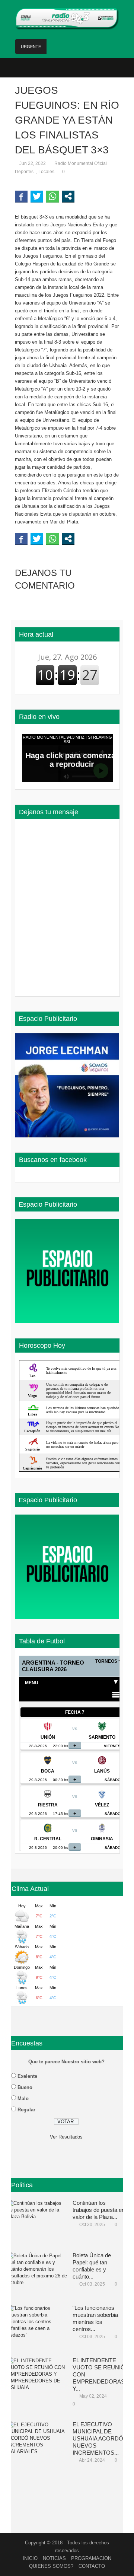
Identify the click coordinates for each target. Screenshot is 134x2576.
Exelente (27, 2076)
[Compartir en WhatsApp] (52, 196)
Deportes (24, 172)
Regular (26, 2110)
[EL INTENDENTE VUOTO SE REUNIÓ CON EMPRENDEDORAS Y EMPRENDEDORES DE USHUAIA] (37, 2380)
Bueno (25, 2087)
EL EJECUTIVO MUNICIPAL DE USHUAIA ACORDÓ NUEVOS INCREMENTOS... (98, 2438)
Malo (23, 2099)
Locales (46, 172)
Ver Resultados (66, 2137)
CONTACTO (92, 2566)
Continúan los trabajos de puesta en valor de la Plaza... (99, 2210)
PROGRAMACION (91, 2558)
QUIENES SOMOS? (51, 2566)
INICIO (30, 2558)
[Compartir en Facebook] (21, 196)
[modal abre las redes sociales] (68, 196)
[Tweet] (37, 196)
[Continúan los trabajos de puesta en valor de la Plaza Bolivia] (37, 2222)
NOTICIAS (54, 2558)
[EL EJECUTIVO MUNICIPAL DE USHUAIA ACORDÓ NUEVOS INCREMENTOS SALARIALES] (37, 2444)
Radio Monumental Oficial (81, 163)
